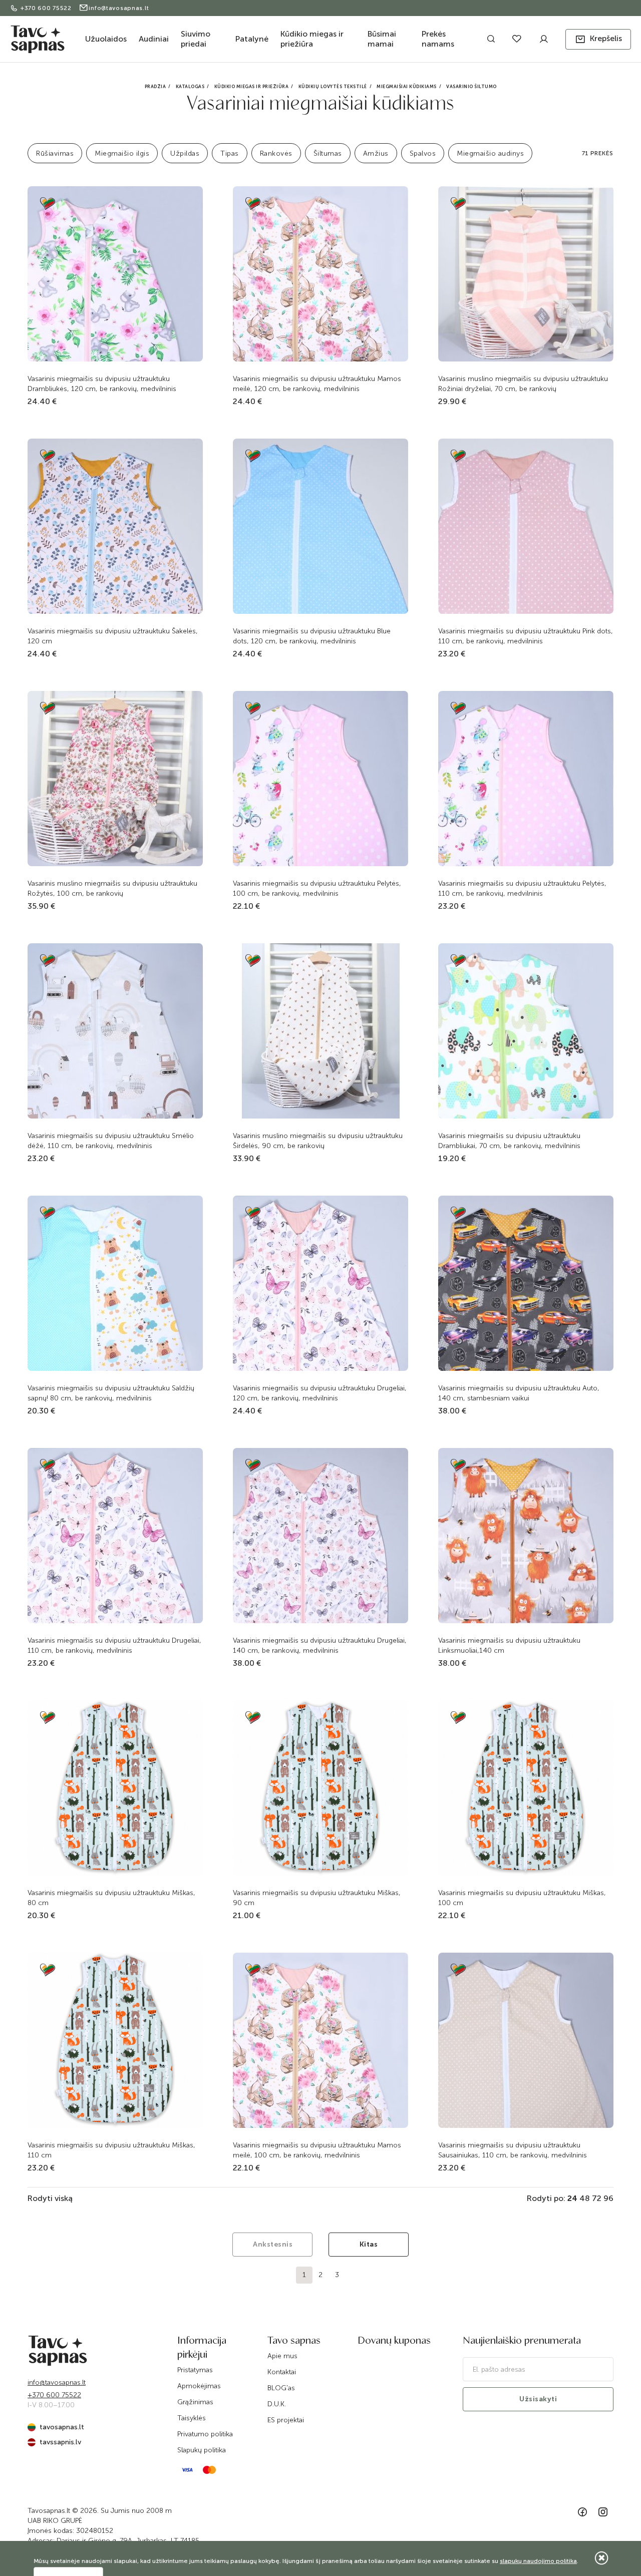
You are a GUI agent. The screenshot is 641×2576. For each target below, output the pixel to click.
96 (608, 2198)
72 (597, 2198)
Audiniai (154, 39)
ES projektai (286, 2420)
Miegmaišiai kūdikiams (407, 87)
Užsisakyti (538, 2399)
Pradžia (155, 87)
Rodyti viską (50, 2198)
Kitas (369, 2244)
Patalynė (252, 39)
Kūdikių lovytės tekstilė (333, 87)
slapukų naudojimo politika (538, 2561)
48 (585, 2198)
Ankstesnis (273, 2244)
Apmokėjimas (199, 2386)
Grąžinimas (195, 2402)
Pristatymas (195, 2370)
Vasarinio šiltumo (471, 87)
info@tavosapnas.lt (119, 8)
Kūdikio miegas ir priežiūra (312, 39)
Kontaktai (282, 2372)
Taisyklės (192, 2418)
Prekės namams (438, 39)
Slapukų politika (202, 2450)
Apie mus (282, 2356)
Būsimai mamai (382, 39)
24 (572, 2198)
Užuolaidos (106, 39)
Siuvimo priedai (196, 39)
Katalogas (190, 87)
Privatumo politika (205, 2434)
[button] (598, 39)
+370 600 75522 (47, 8)
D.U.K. (277, 2404)
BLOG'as (281, 2388)
